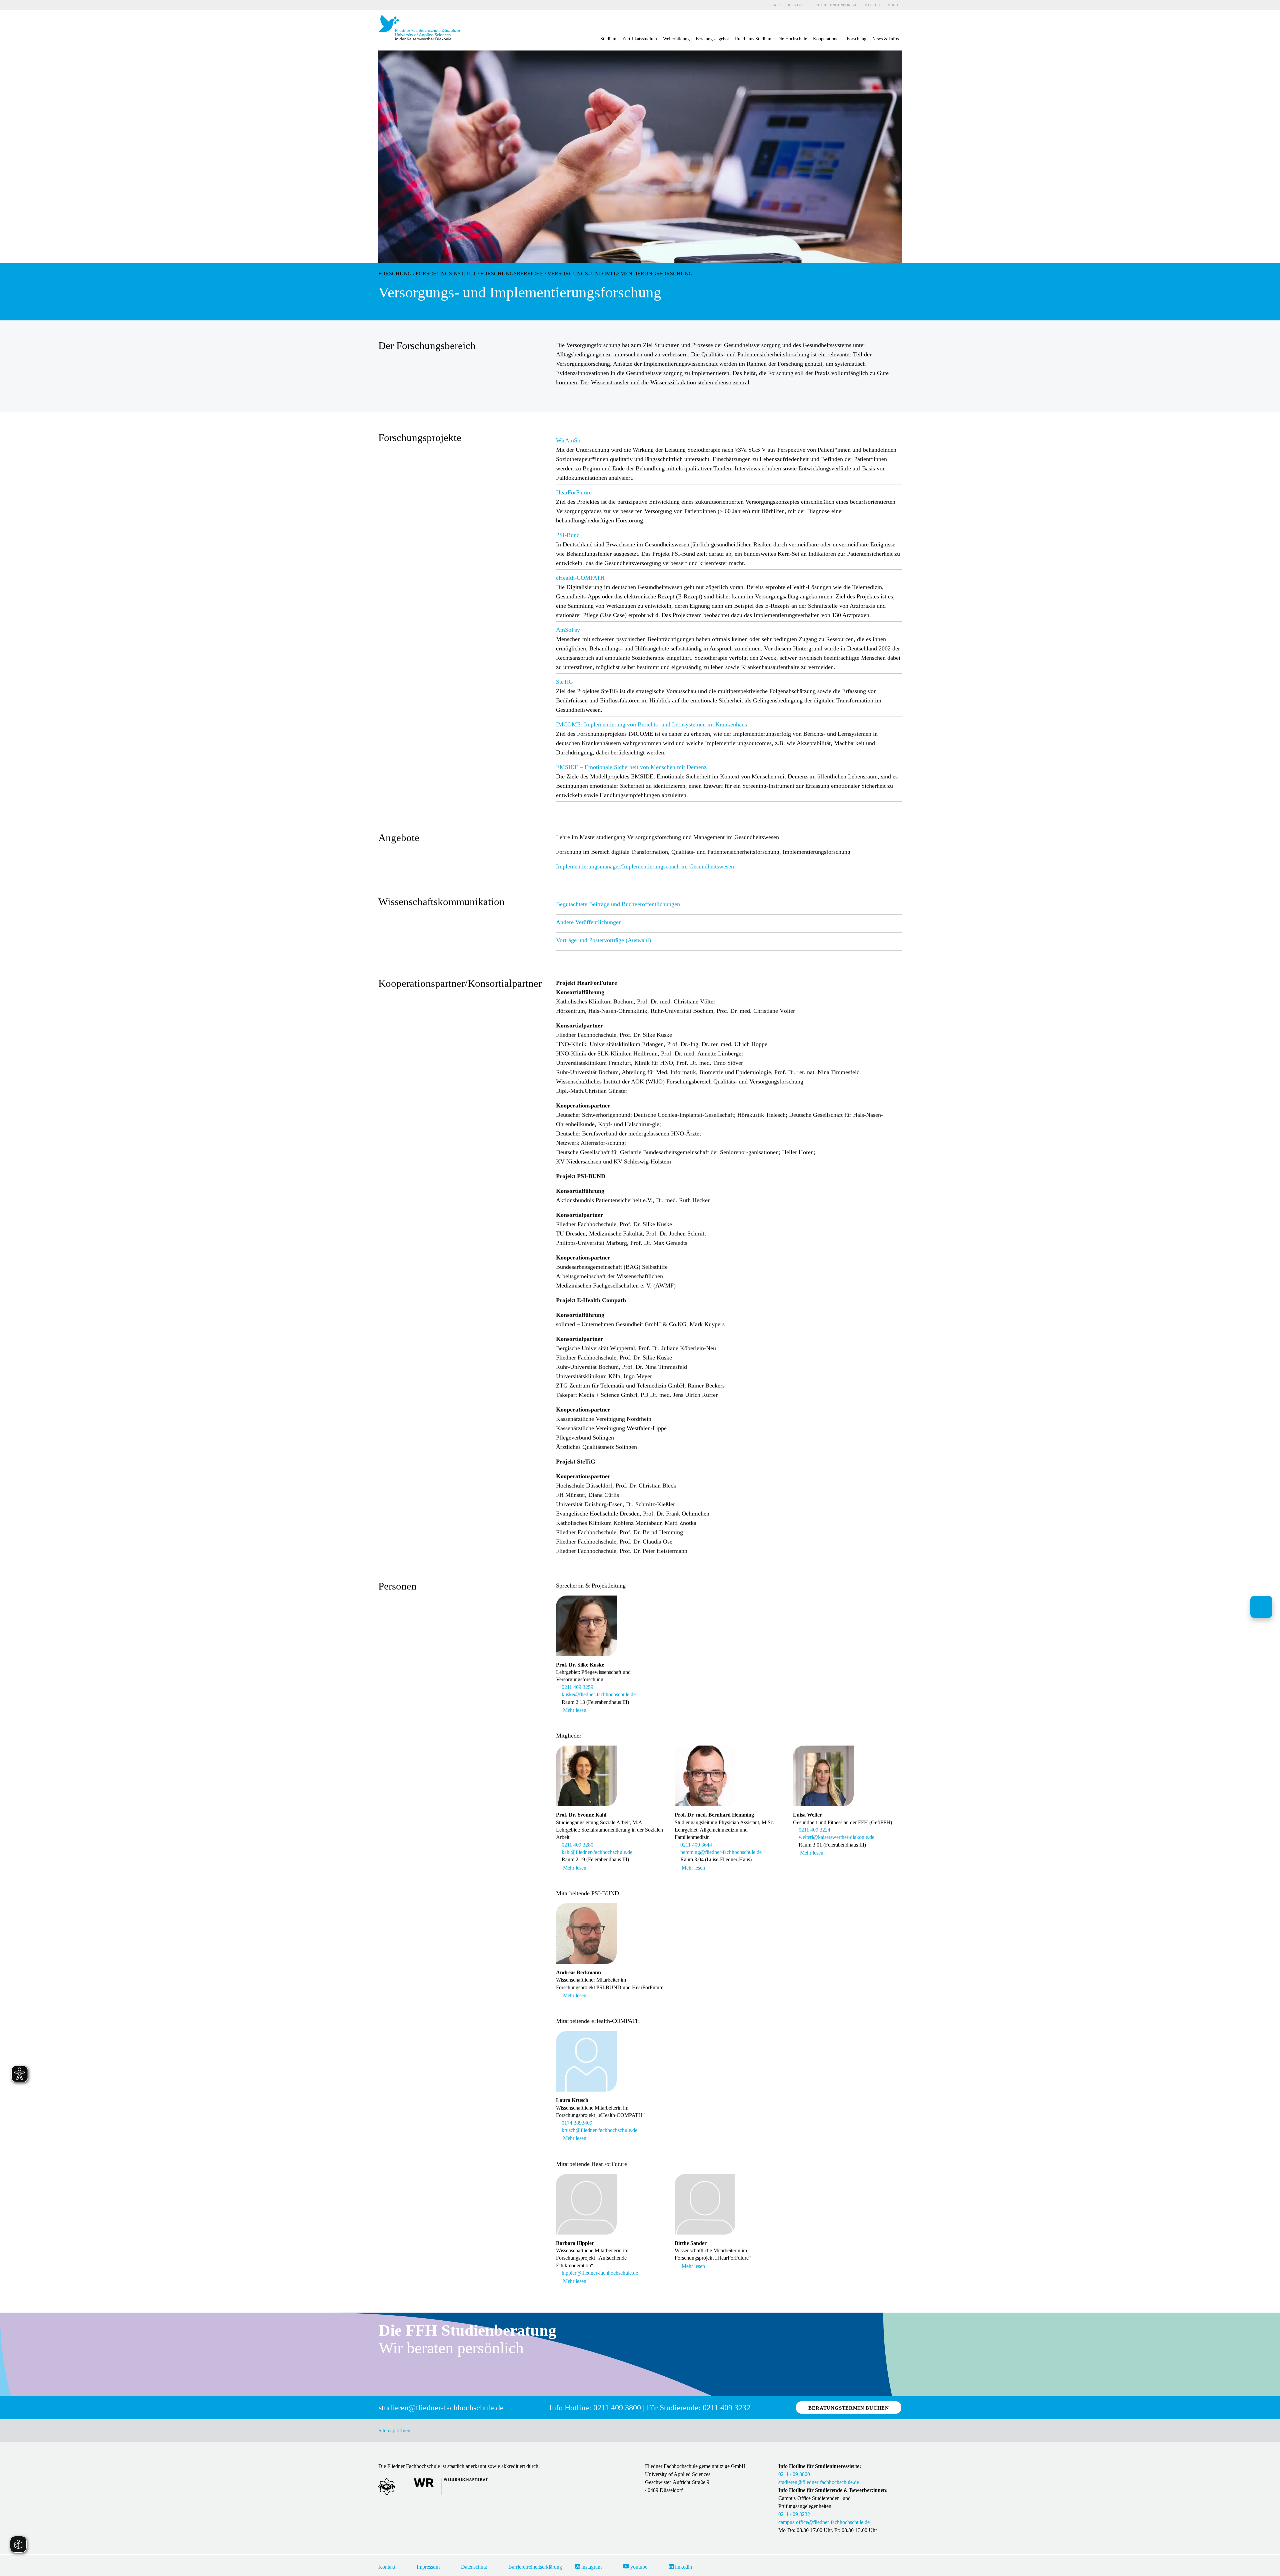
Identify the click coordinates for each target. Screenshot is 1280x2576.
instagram (591, 2567)
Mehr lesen (575, 1710)
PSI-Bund (568, 535)
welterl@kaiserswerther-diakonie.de (838, 1837)
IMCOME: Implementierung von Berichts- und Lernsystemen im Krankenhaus (651, 724)
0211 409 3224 (816, 1830)
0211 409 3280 (579, 1845)
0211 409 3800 (794, 2474)
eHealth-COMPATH (580, 578)
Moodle (873, 5)
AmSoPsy (568, 630)
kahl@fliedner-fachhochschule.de (598, 1852)
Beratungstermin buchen (849, 2408)
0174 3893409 (578, 2123)
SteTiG (564, 682)
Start (775, 5)
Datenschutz (474, 2567)
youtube (638, 2567)
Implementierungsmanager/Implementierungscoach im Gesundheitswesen (645, 866)
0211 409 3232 (794, 2514)
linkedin (683, 2567)
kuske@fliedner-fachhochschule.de (600, 1694)
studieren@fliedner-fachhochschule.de (819, 2482)
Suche (894, 5)
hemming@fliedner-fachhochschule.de (722, 1852)
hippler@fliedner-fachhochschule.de (601, 2273)
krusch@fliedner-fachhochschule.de (601, 2130)
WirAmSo (568, 440)
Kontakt (797, 5)
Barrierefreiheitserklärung (535, 2567)
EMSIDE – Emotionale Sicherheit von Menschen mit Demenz (631, 767)
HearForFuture (574, 492)
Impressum (428, 2567)
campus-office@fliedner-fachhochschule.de (824, 2522)
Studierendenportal (835, 5)
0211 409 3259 (579, 1687)
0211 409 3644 (697, 1845)
